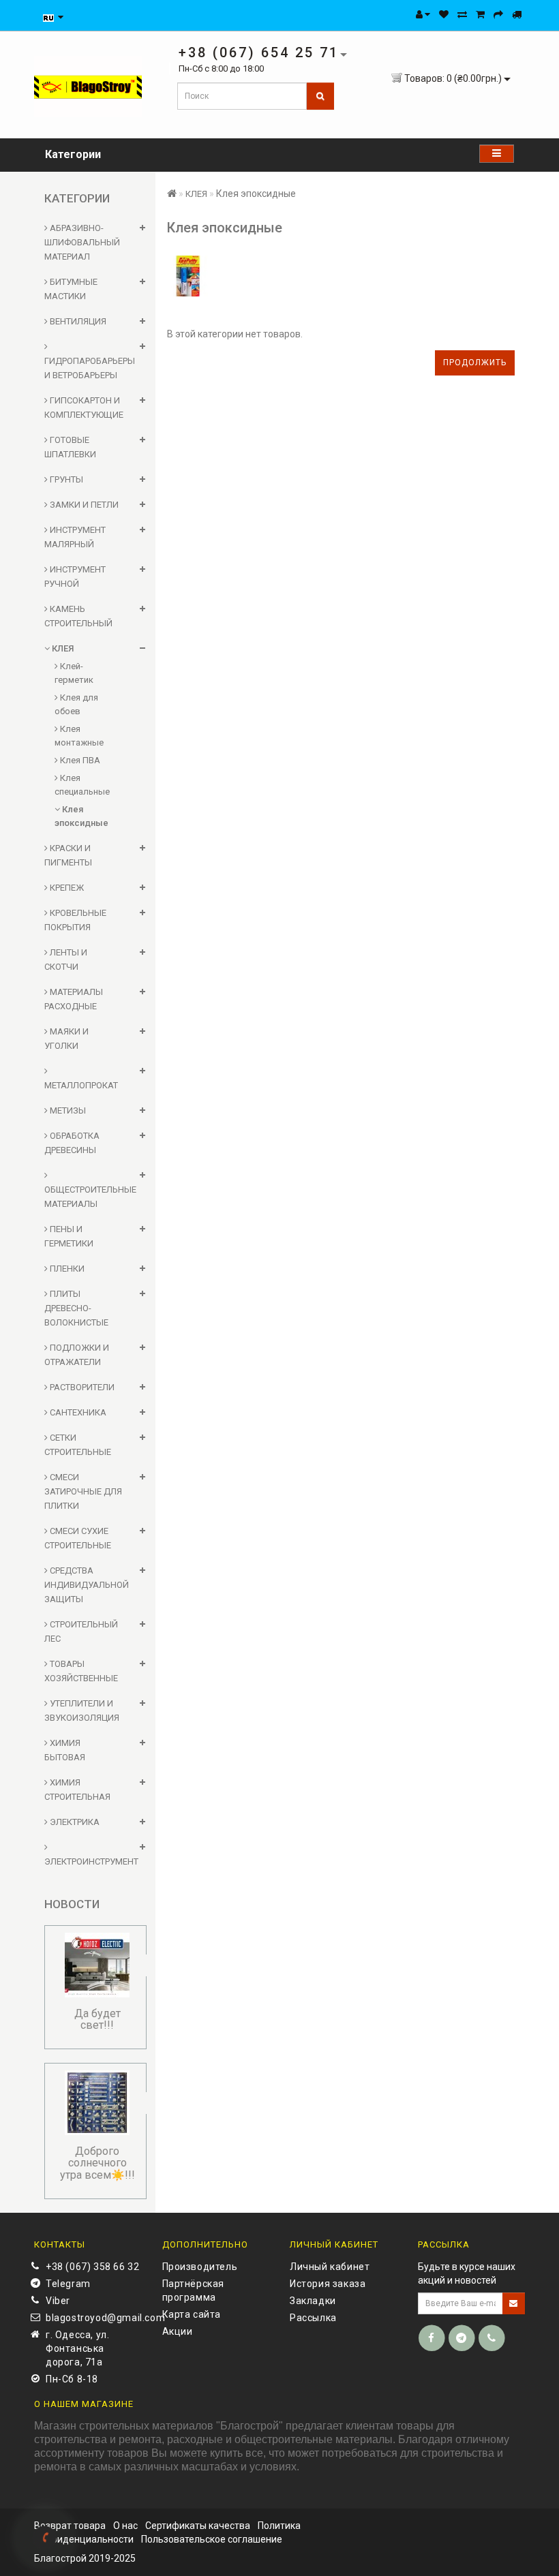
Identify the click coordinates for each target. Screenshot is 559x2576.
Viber (58, 2301)
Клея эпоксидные (81, 816)
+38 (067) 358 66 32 (92, 2267)
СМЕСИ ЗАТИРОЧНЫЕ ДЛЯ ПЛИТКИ (83, 1491)
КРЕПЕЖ (66, 888)
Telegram (68, 2284)
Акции (178, 2331)
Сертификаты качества (198, 2526)
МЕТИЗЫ (67, 1110)
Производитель (200, 2267)
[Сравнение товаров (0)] (462, 14)
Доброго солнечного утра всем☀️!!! (97, 2163)
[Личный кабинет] (423, 14)
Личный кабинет (330, 2267)
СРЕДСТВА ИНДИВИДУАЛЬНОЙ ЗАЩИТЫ (87, 1585)
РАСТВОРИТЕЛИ (81, 1387)
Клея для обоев (76, 704)
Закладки (313, 2301)
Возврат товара (70, 2526)
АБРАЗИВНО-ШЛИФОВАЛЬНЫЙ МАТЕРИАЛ (82, 242)
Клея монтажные (79, 736)
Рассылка (313, 2318)
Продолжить (475, 363)
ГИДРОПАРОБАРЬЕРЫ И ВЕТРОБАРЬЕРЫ (90, 368)
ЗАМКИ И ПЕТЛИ (83, 505)
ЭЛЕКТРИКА (74, 1822)
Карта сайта (192, 2314)
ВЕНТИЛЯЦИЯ (77, 321)
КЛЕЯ (62, 648)
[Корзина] (480, 14)
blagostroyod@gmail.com (94, 2318)
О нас (125, 2526)
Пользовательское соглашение (212, 2539)
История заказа (328, 2284)
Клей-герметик (74, 673)
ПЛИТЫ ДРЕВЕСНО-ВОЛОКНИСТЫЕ (76, 1308)
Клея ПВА (79, 760)
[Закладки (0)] (444, 14)
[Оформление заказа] (498, 14)
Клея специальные (82, 785)
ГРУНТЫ (65, 479)
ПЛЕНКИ (66, 1269)
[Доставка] (517, 14)
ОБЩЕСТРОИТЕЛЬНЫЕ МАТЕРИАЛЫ (90, 1197)
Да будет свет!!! (97, 2020)
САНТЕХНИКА (77, 1412)
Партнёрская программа (194, 2290)
